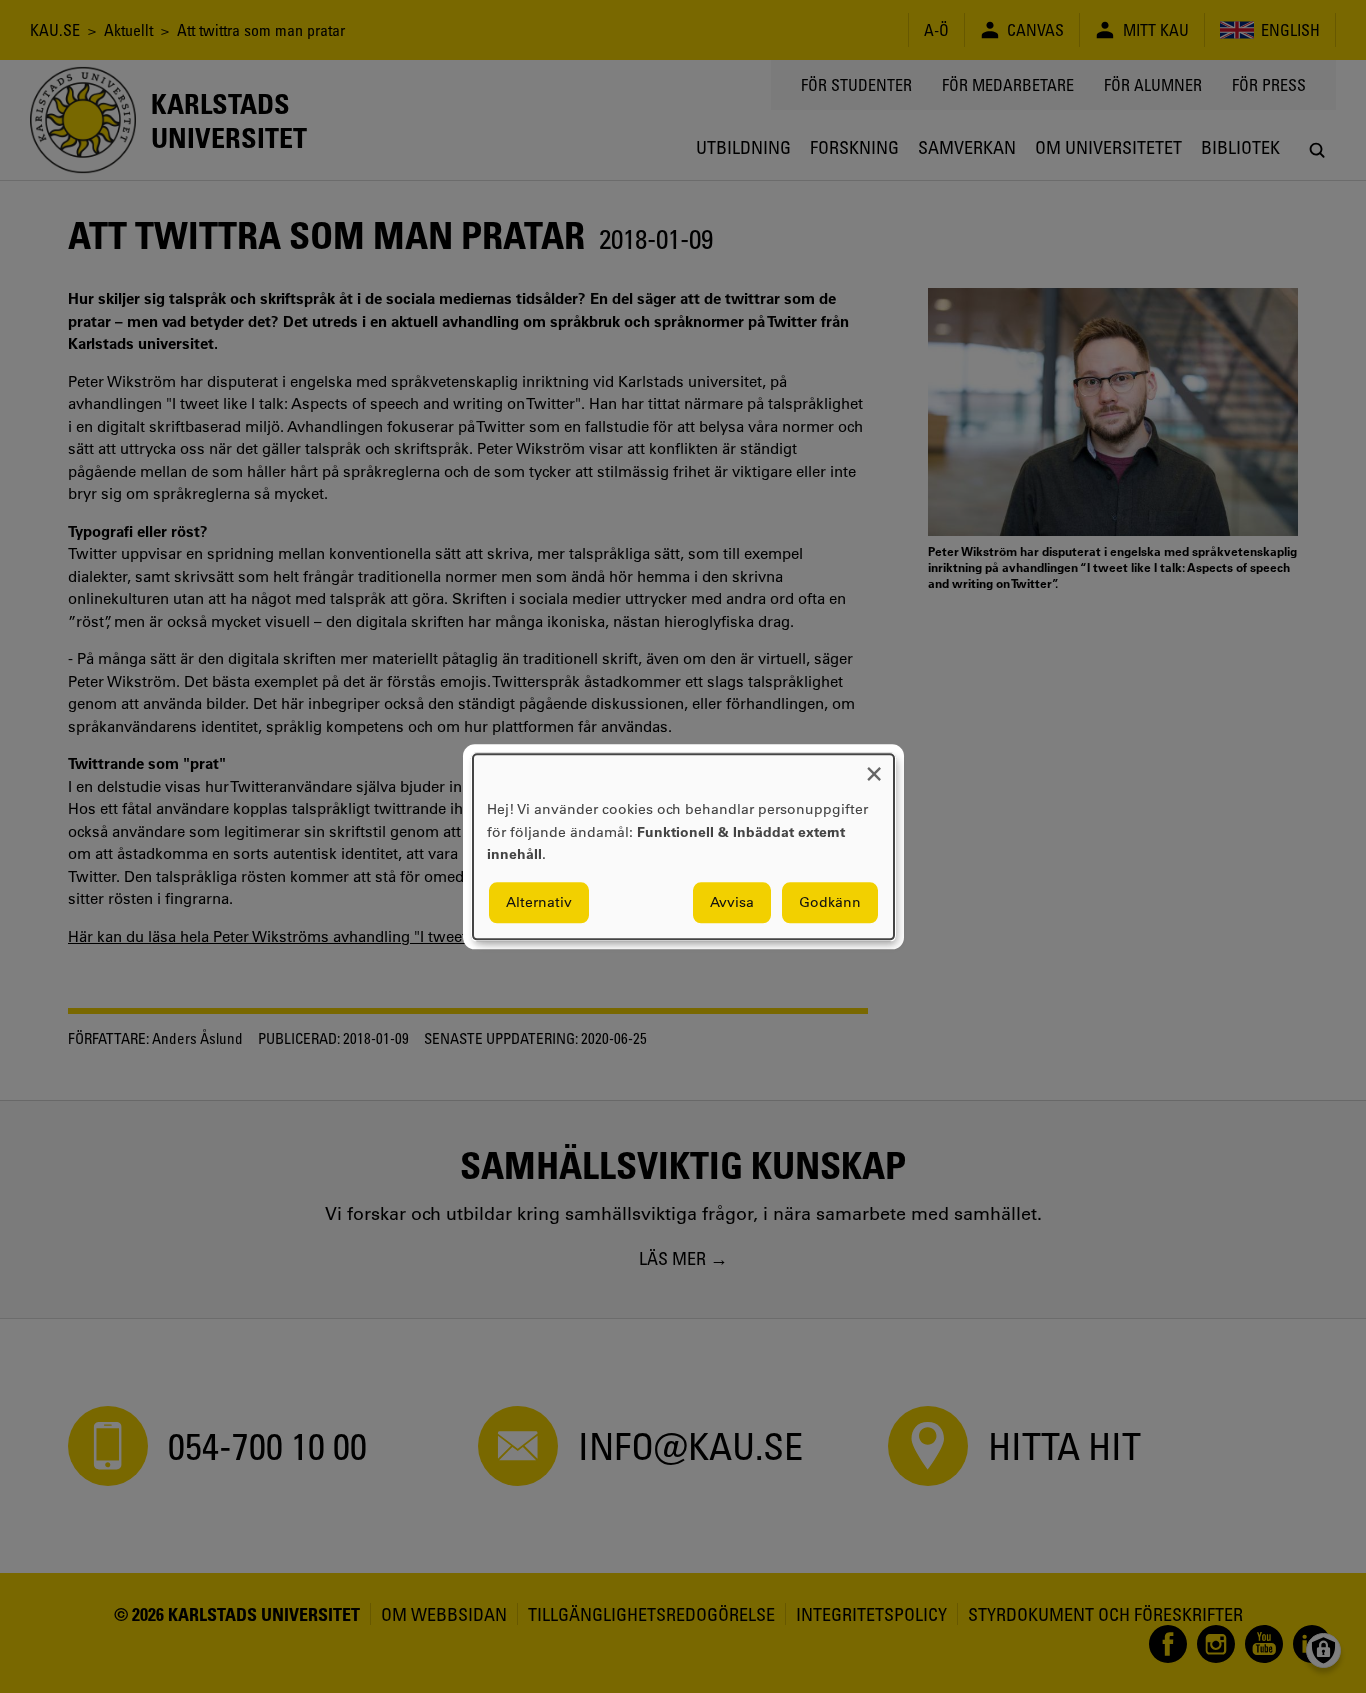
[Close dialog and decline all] (874, 766)
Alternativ (539, 902)
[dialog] (683, 846)
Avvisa (732, 902)
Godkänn (830, 902)
